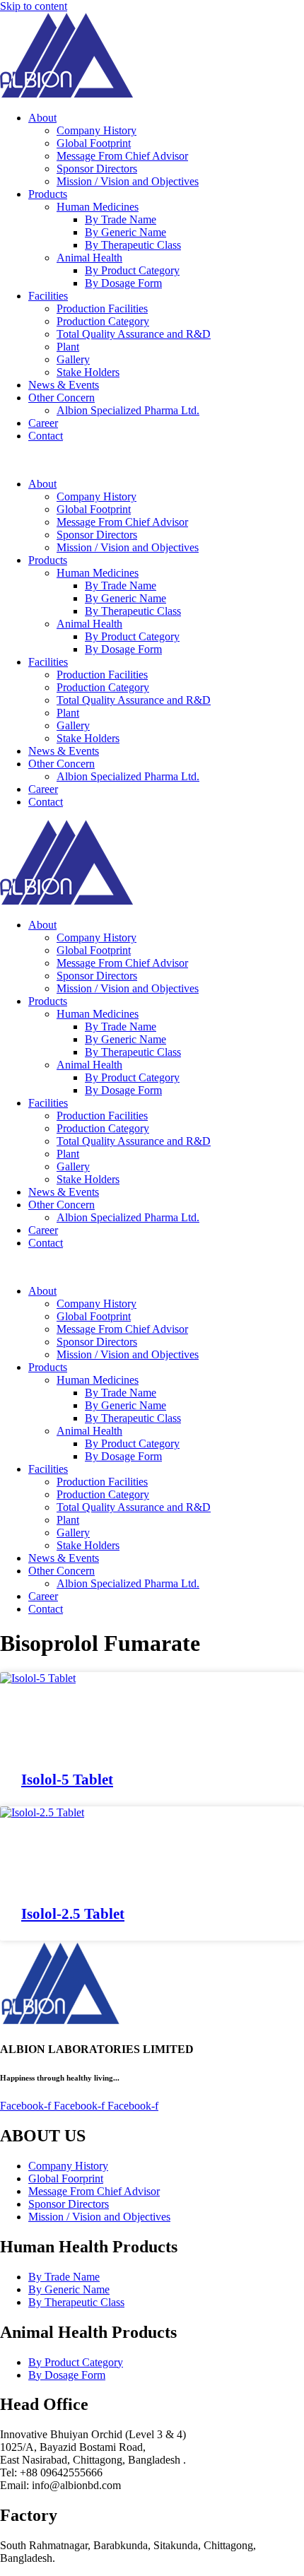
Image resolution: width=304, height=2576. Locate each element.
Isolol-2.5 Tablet (73, 1914)
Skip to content (34, 6)
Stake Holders (88, 372)
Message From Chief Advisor (122, 156)
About (42, 118)
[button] (152, 460)
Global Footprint (94, 143)
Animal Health (89, 258)
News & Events (64, 385)
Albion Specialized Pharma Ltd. (128, 410)
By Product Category (132, 270)
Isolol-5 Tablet (67, 1780)
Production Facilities (102, 308)
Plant (68, 347)
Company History (97, 130)
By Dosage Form (123, 283)
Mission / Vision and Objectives (128, 181)
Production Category (103, 321)
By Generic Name (125, 232)
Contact (46, 436)
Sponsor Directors (97, 169)
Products (48, 194)
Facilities (48, 296)
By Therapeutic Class (133, 245)
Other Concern (62, 398)
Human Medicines (98, 207)
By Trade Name (121, 219)
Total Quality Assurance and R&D (134, 334)
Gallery (73, 359)
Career (43, 423)
